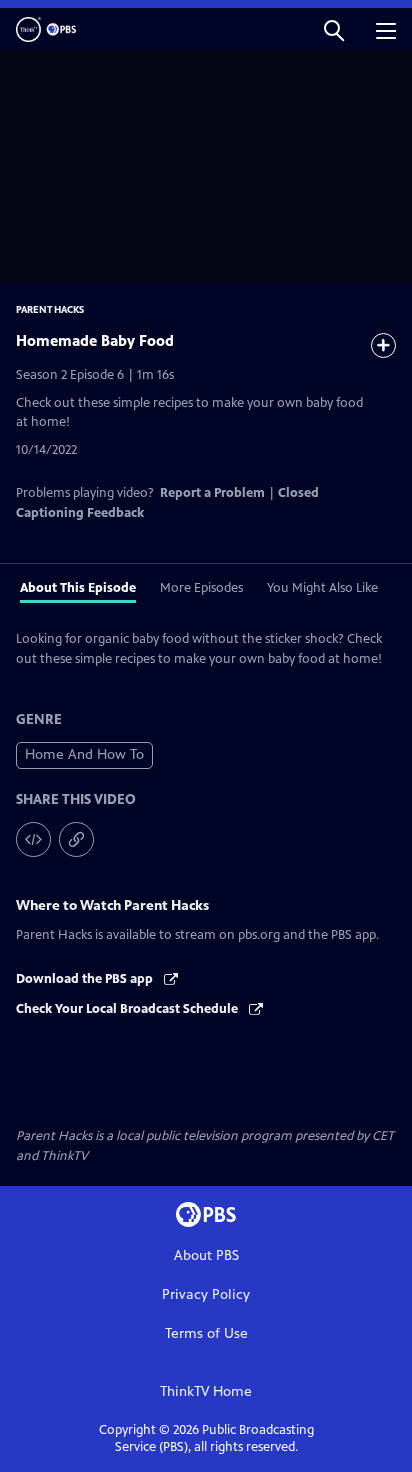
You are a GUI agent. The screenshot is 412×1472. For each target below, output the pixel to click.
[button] (334, 29)
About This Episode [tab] (78, 588)
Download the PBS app (86, 979)
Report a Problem (212, 493)
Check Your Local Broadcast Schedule (128, 1009)
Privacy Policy (206, 1294)
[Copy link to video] (76, 839)
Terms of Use (206, 1333)
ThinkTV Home (206, 1391)
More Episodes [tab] (201, 588)
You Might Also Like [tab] (322, 588)
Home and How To (84, 754)
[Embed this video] (33, 839)
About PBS (206, 1255)
